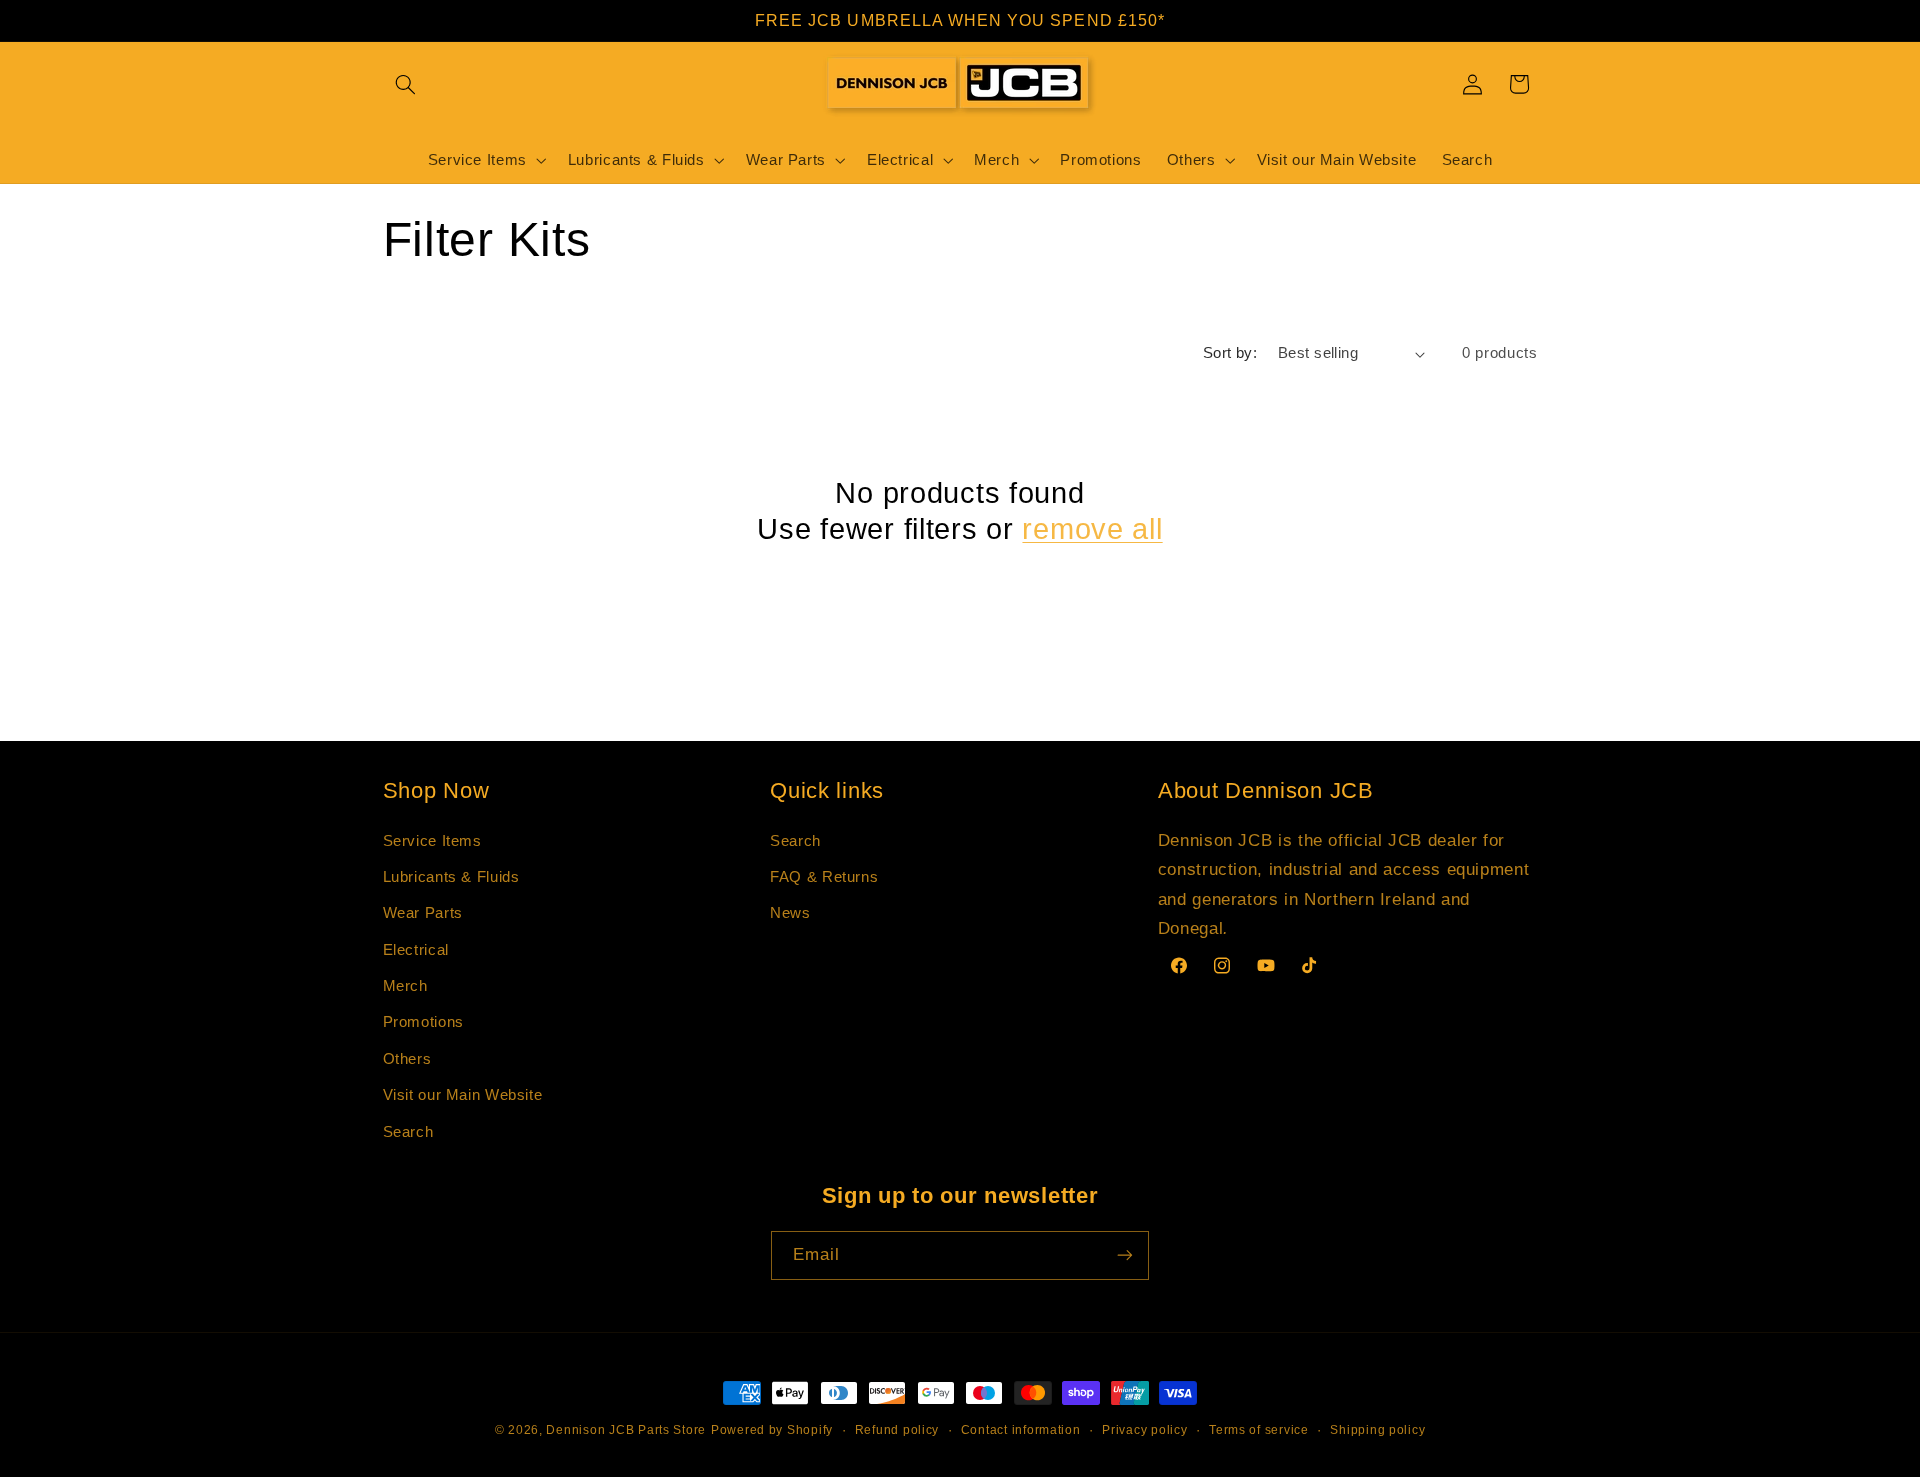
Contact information (1021, 1430)
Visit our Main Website (463, 1095)
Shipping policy (1377, 1430)
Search (408, 1132)
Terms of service (1259, 1430)
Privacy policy (1144, 1430)
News (790, 913)
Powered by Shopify (772, 1430)
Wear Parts (423, 913)
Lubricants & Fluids (451, 877)
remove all (1092, 529)
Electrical (416, 950)
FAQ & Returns (824, 877)
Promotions (423, 1022)
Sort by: (1230, 353)
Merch (405, 986)
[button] (406, 84)
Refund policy (897, 1430)
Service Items (432, 841)
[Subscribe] (1125, 1255)
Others (407, 1059)
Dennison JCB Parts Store (626, 1430)
